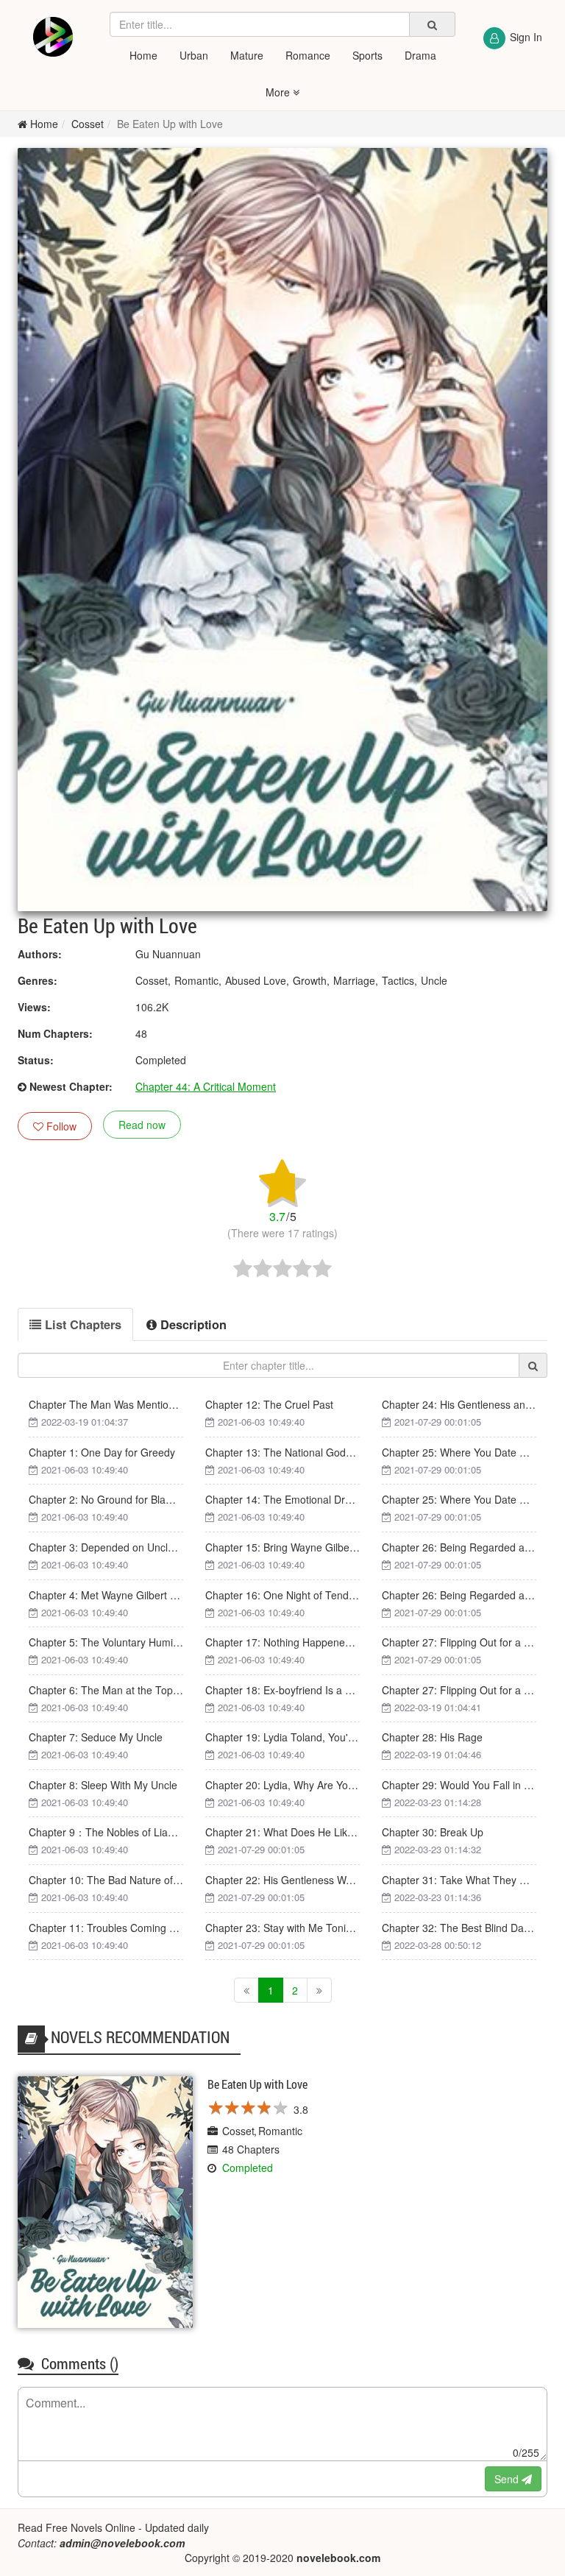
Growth (310, 980)
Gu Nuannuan (168, 954)
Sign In (526, 37)
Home (143, 55)
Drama (420, 55)
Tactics (398, 980)
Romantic (196, 980)
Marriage (354, 980)
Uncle (434, 980)
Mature (247, 55)
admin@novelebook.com (122, 2543)
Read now (142, 1125)
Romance (308, 55)
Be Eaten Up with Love (170, 124)
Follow (60, 1126)
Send (508, 2479)
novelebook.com (338, 2558)
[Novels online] (53, 37)
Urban (194, 55)
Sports (367, 55)
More (279, 92)
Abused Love (256, 980)
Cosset (88, 124)
